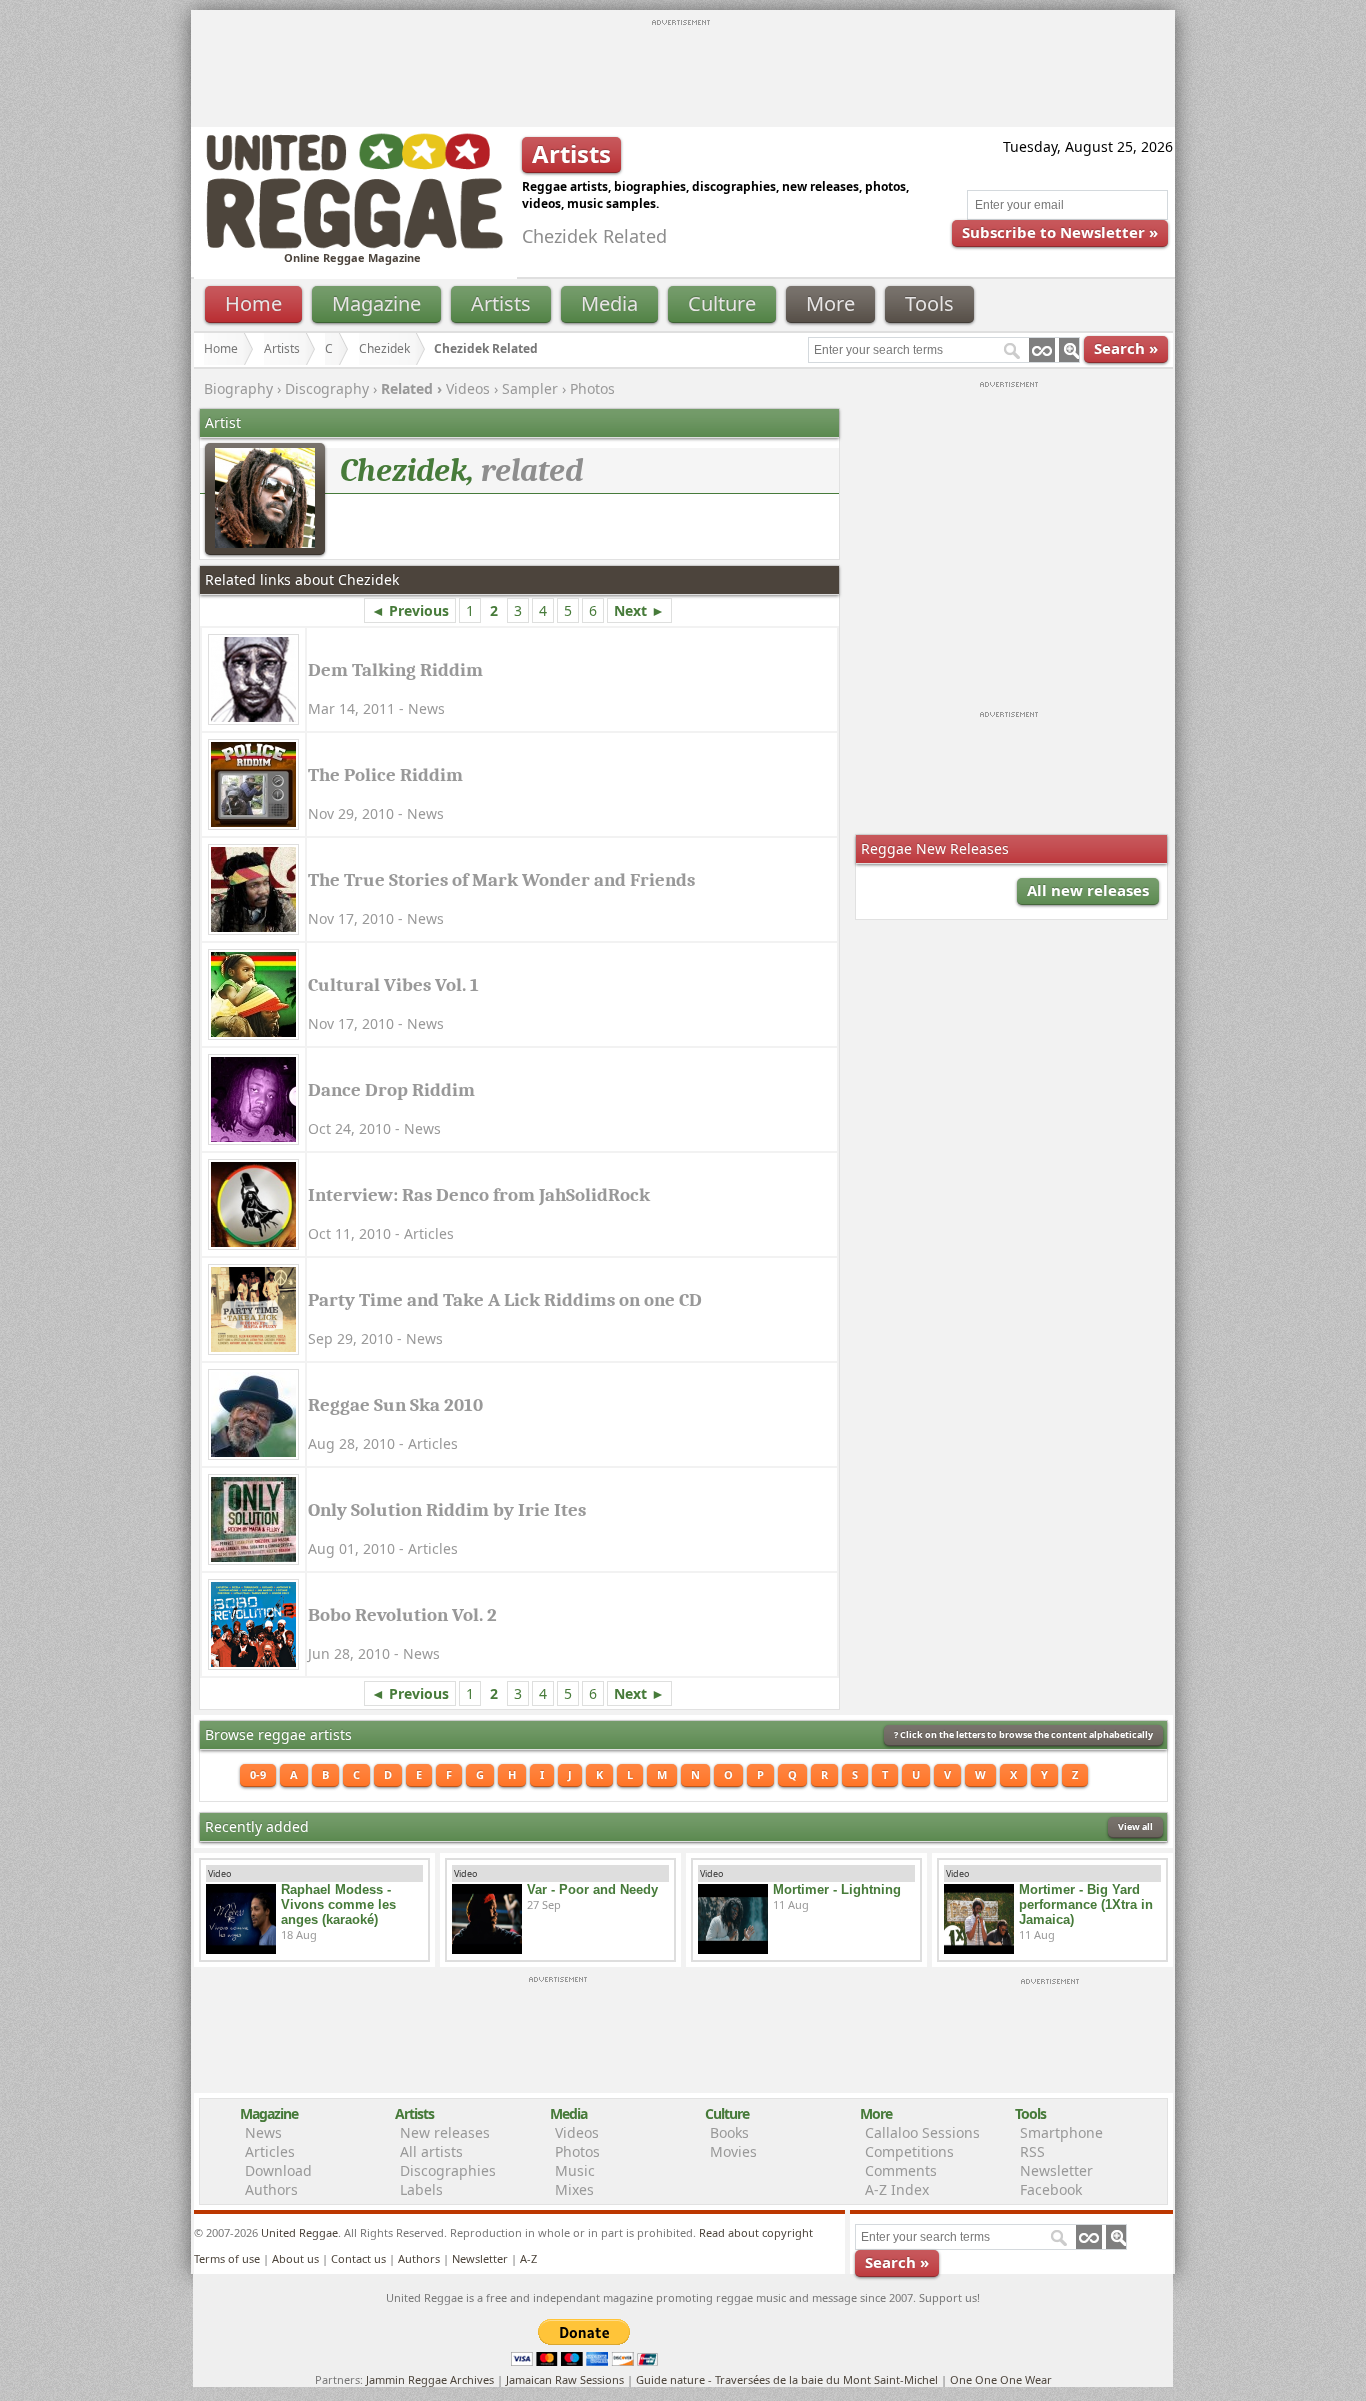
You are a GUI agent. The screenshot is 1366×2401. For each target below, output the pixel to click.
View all (1135, 1826)
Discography (327, 388)
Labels (421, 2189)
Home (253, 303)
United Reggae (299, 2232)
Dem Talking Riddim (395, 670)
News (263, 2132)
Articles (270, 2151)
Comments (901, 2170)
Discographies (448, 2170)
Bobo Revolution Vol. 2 (402, 1615)
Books (729, 2132)
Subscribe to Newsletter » (1060, 232)
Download (278, 2170)
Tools (929, 303)
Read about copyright (756, 2232)
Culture (722, 303)
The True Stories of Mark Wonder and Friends (501, 880)
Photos (592, 388)
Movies (733, 2151)
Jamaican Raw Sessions (565, 2379)
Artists (501, 303)
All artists (431, 2151)
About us (295, 2258)
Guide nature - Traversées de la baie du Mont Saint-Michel (787, 2379)
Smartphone (1061, 2132)
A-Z (528, 2258)
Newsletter (1056, 2170)
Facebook (1051, 2189)
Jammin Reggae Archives (430, 2379)
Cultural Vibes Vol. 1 (393, 985)
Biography (238, 388)
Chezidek (384, 348)
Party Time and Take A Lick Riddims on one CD (505, 1300)
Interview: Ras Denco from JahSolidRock (479, 1195)
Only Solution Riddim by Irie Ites (447, 1510)
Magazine (376, 303)
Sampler (530, 388)
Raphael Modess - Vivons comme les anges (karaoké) (338, 1904)
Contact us (358, 2258)
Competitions (909, 2151)
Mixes (574, 2189)
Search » (1126, 348)
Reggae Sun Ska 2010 (395, 1405)
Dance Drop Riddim (391, 1090)
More (830, 303)
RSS (1032, 2151)
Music (575, 2170)
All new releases (1088, 890)
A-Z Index (897, 2189)
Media (609, 303)
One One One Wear (1001, 2379)
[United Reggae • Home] (354, 244)
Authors (271, 2189)
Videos (468, 388)
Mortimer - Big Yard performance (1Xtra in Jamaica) (1086, 1904)
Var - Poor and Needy (592, 1889)
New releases (445, 2132)
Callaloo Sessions (922, 2132)
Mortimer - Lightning (837, 1889)
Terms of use (227, 2258)
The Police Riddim (385, 775)
